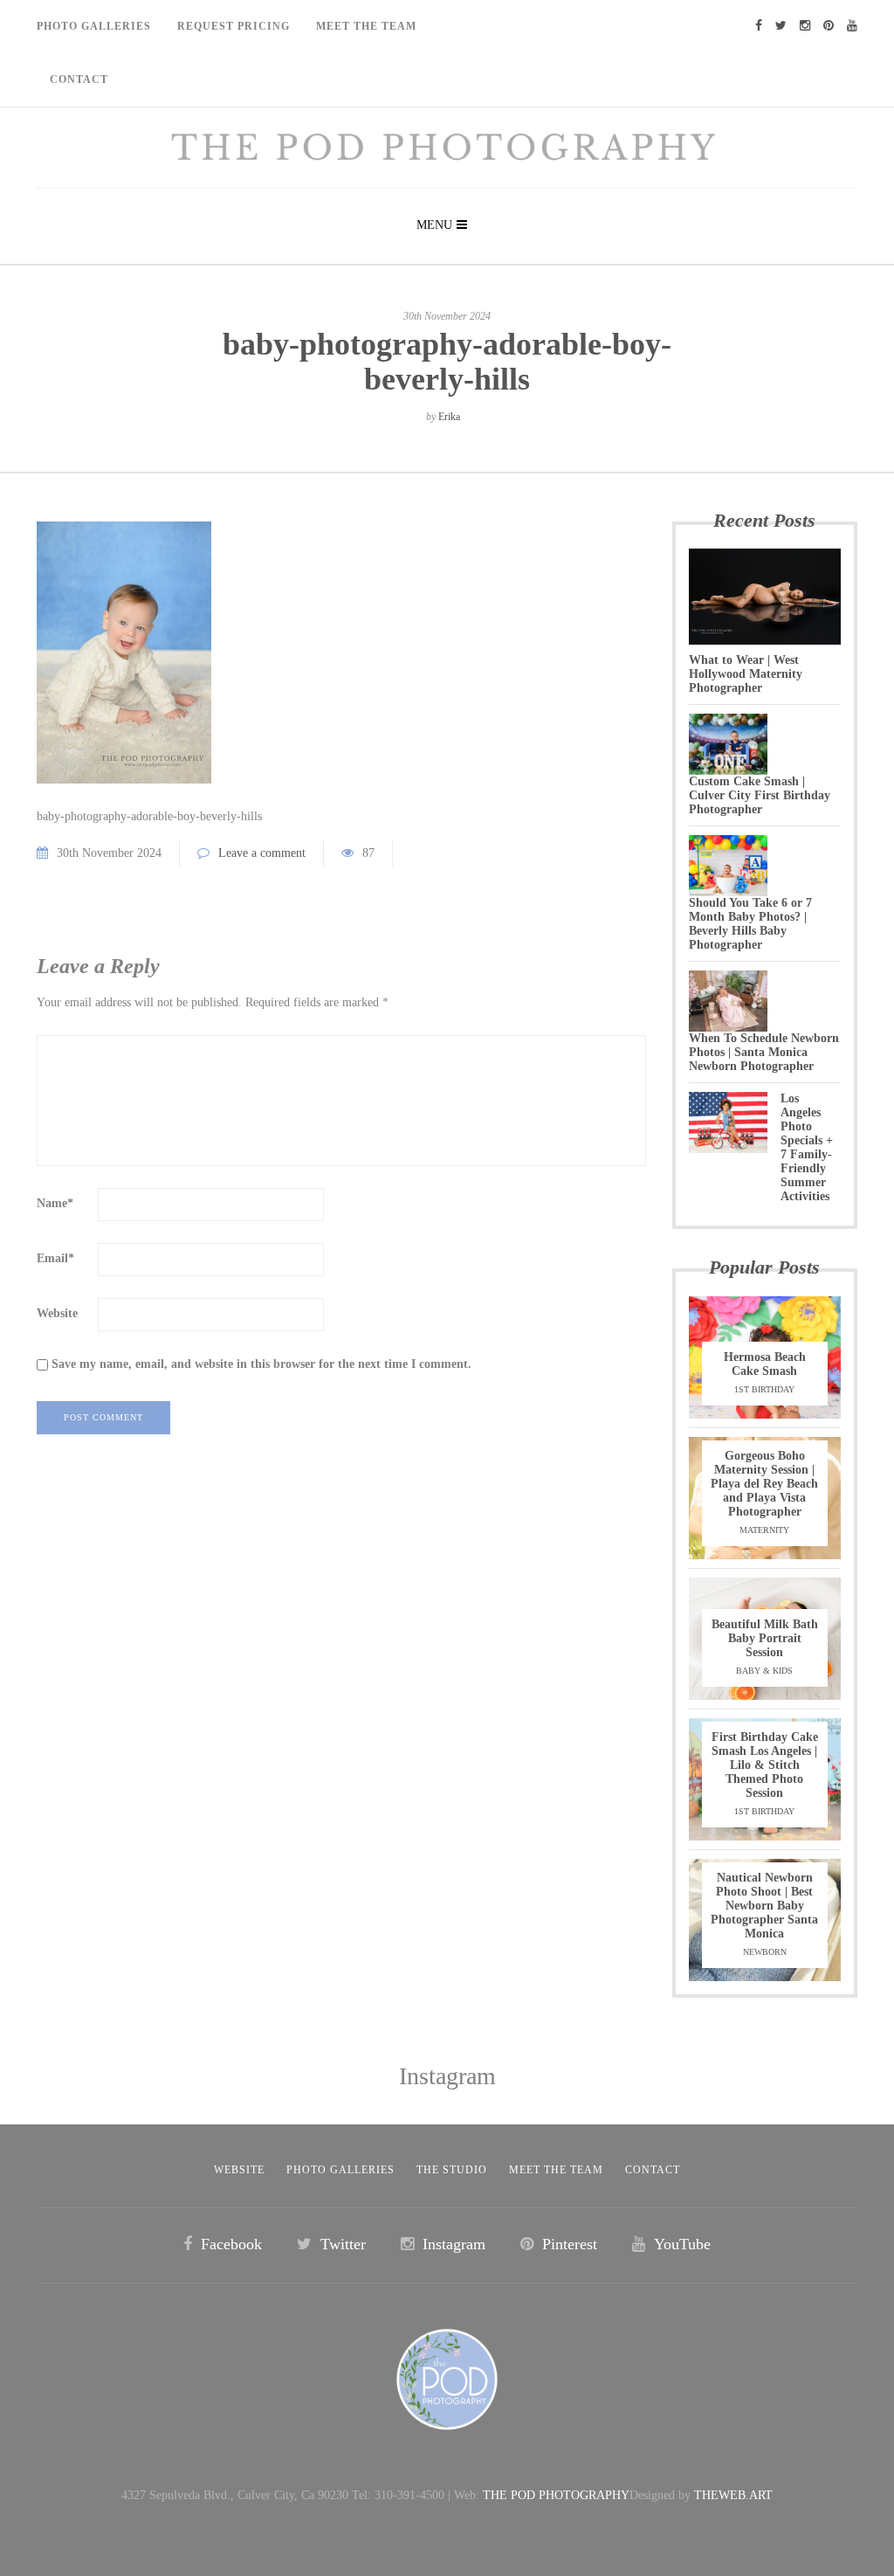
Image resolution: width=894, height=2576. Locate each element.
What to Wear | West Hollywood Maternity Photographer (746, 674)
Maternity (764, 1530)
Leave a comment (262, 853)
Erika (449, 417)
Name (55, 1203)
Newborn (765, 1952)
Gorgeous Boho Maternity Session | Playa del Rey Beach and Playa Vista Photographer (764, 1484)
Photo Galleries (94, 26)
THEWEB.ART (733, 2495)
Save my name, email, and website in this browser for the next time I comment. (261, 1364)
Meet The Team (366, 26)
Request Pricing (234, 26)
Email (55, 1258)
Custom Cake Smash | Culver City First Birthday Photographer (760, 795)
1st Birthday (764, 1389)
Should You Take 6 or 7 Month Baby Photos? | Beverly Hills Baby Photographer (750, 924)
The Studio (452, 2170)
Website (57, 1313)
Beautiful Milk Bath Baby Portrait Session (765, 1638)
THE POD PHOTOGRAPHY (556, 2495)
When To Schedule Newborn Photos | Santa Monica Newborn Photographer (764, 1052)
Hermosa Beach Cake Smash (765, 1364)
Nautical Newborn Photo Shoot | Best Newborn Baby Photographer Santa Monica (764, 1906)
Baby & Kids (764, 1671)
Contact (79, 79)
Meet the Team (556, 2170)
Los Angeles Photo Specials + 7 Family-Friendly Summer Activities (807, 1147)
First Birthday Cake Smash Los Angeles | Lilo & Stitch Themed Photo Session (765, 1765)
